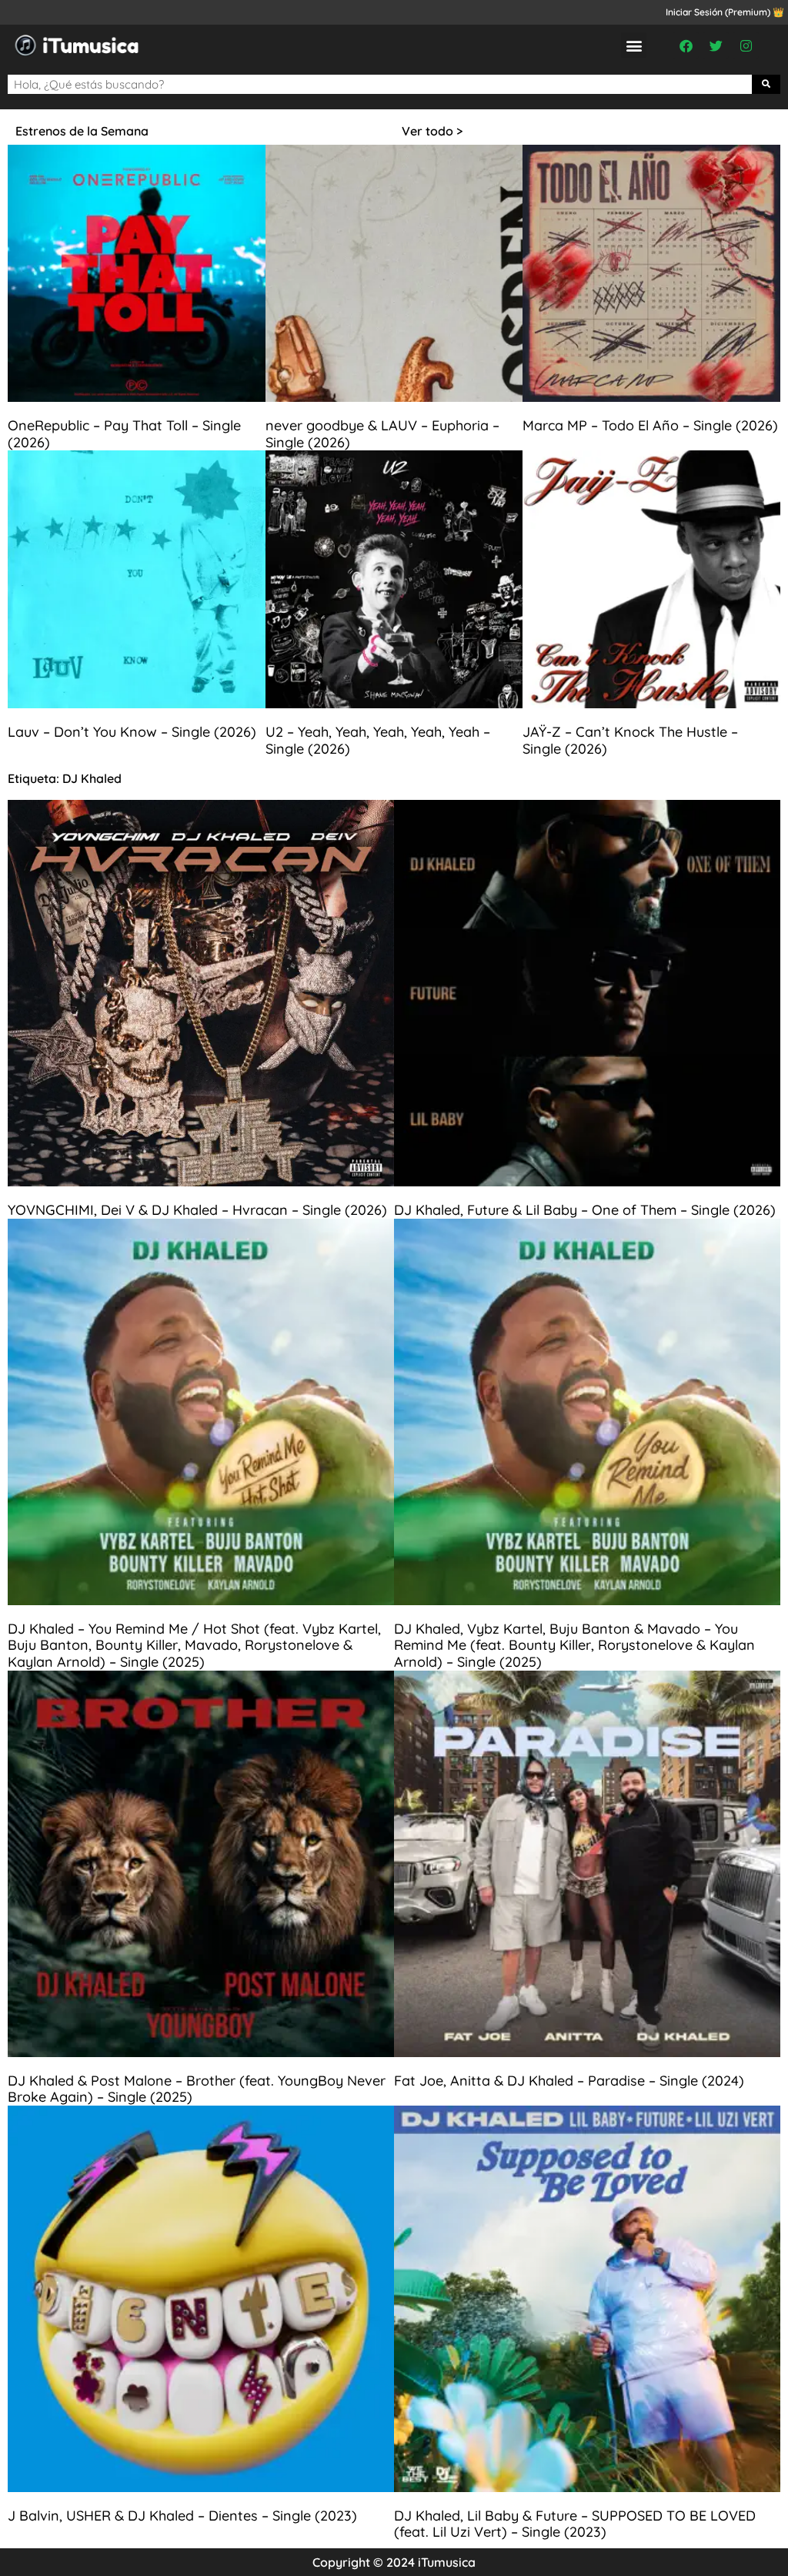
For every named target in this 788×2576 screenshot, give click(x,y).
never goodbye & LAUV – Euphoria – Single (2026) (382, 434)
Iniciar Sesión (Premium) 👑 (725, 12)
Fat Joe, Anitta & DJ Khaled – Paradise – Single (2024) (569, 2081)
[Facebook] (686, 45)
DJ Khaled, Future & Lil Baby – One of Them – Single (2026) (585, 1210)
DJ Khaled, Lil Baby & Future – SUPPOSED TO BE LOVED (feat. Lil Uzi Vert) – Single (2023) (575, 2524)
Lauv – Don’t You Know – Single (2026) (132, 732)
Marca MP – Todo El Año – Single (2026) (650, 425)
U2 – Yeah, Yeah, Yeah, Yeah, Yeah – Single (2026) (378, 740)
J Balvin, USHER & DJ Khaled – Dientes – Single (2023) (182, 2516)
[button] (634, 45)
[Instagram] (746, 45)
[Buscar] (766, 84)
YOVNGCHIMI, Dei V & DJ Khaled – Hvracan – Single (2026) (197, 1210)
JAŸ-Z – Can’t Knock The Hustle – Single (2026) (630, 740)
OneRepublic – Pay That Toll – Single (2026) (124, 434)
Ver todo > (432, 131)
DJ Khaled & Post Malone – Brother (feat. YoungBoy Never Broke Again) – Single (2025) (197, 2089)
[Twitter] (716, 45)
